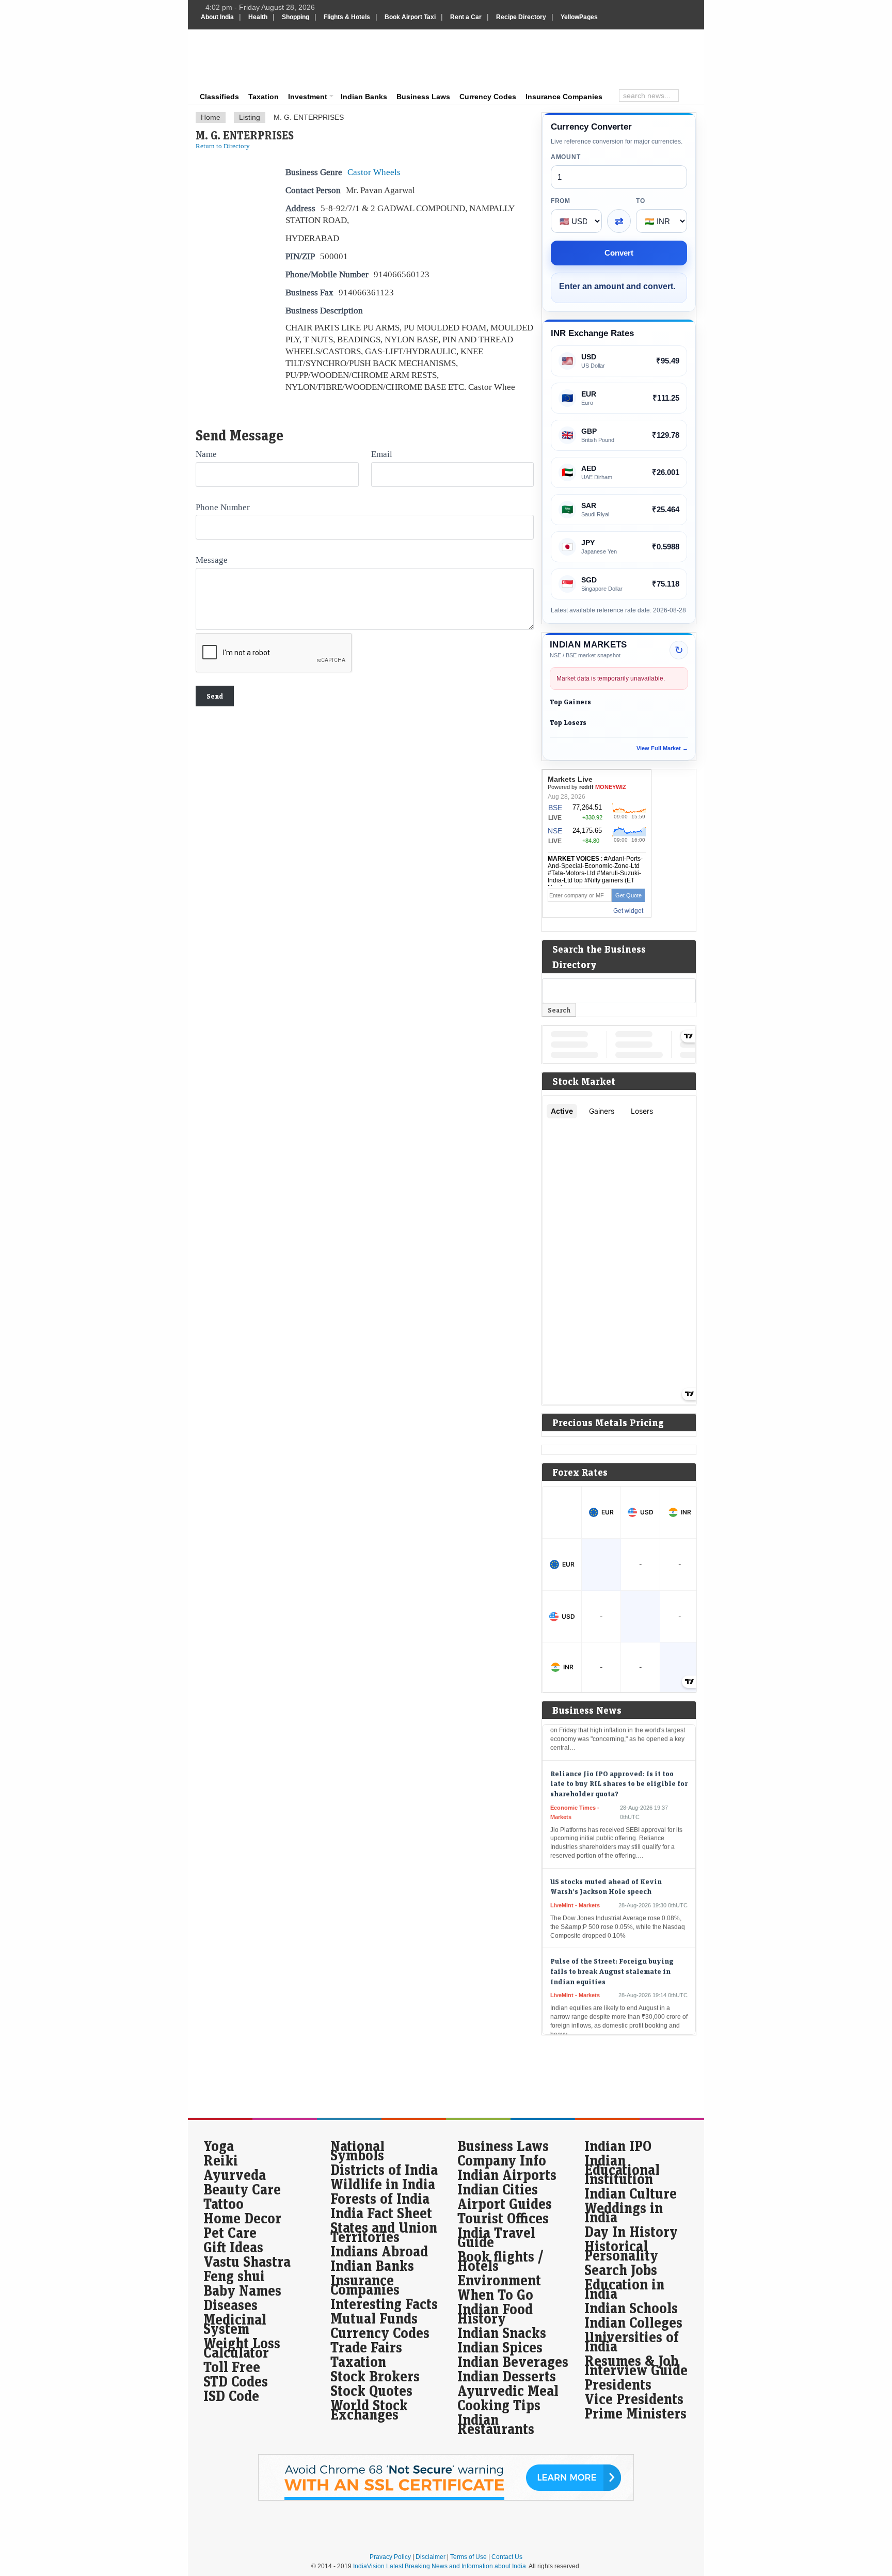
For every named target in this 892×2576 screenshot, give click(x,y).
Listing (250, 117)
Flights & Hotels (347, 17)
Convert (619, 253)
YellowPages (579, 17)
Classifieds (219, 97)
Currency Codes (488, 97)
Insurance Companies (564, 97)
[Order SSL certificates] (446, 2499)
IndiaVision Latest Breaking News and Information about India (440, 2566)
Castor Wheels (374, 172)
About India (217, 17)
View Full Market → (662, 748)
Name (206, 454)
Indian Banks (364, 97)
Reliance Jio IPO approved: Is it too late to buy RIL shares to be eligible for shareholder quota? (619, 1752)
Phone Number (223, 507)
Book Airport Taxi (410, 17)
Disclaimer (431, 2557)
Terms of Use (468, 2557)
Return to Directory (223, 146)
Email (382, 454)
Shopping (296, 17)
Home (211, 117)
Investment (308, 97)
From (561, 201)
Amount (566, 157)
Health (258, 17)
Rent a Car (466, 17)
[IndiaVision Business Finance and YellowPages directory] (252, 59)
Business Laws (423, 97)
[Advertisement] (516, 58)
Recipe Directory (521, 17)
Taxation (264, 97)
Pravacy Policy (390, 2557)
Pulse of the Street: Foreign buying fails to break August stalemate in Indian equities (612, 1940)
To (640, 201)
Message (212, 560)
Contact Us (507, 2557)
